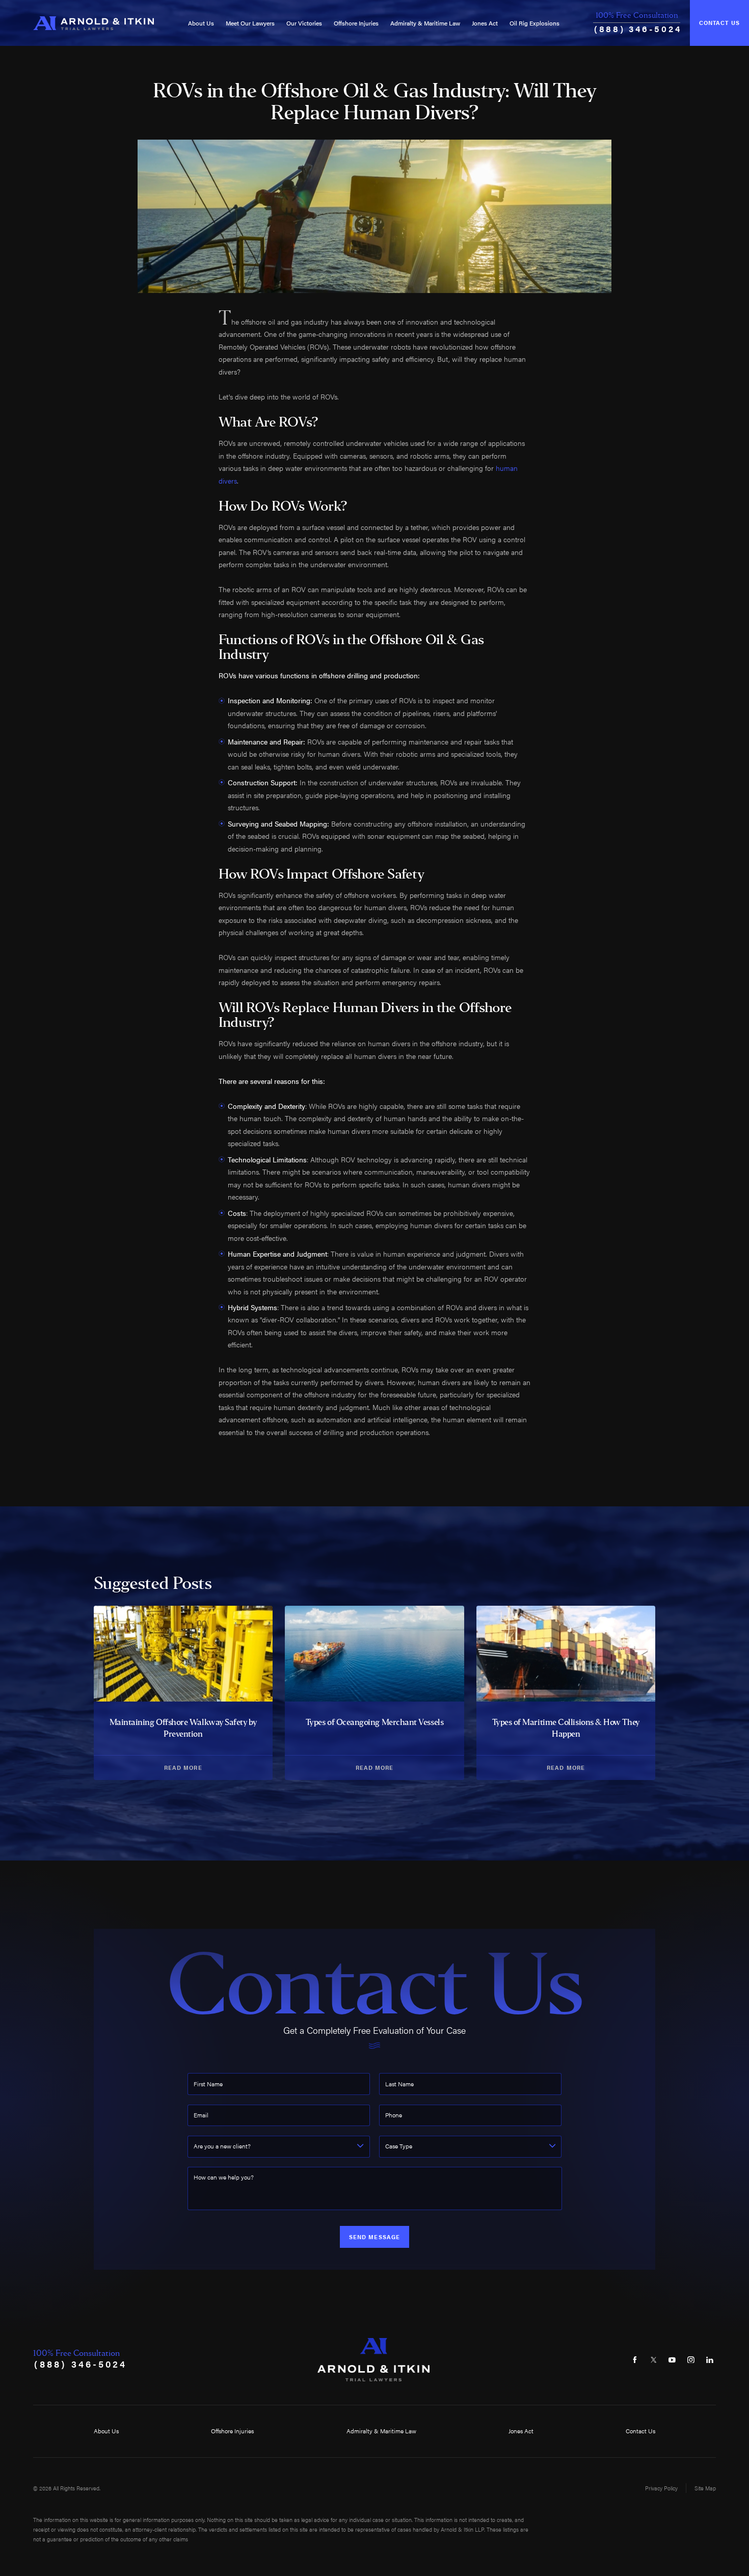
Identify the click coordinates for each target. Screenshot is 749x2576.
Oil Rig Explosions (534, 23)
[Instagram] (691, 2360)
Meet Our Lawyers (250, 23)
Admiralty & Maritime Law (425, 23)
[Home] (93, 23)
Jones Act (485, 23)
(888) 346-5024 (638, 29)
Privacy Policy (661, 2488)
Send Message (374, 2237)
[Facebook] (635, 2360)
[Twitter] (653, 2360)
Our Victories (304, 23)
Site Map (705, 2488)
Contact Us (719, 23)
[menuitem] (201, 23)
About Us (201, 23)
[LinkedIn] (710, 2360)
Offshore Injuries (356, 23)
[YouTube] (672, 2360)
